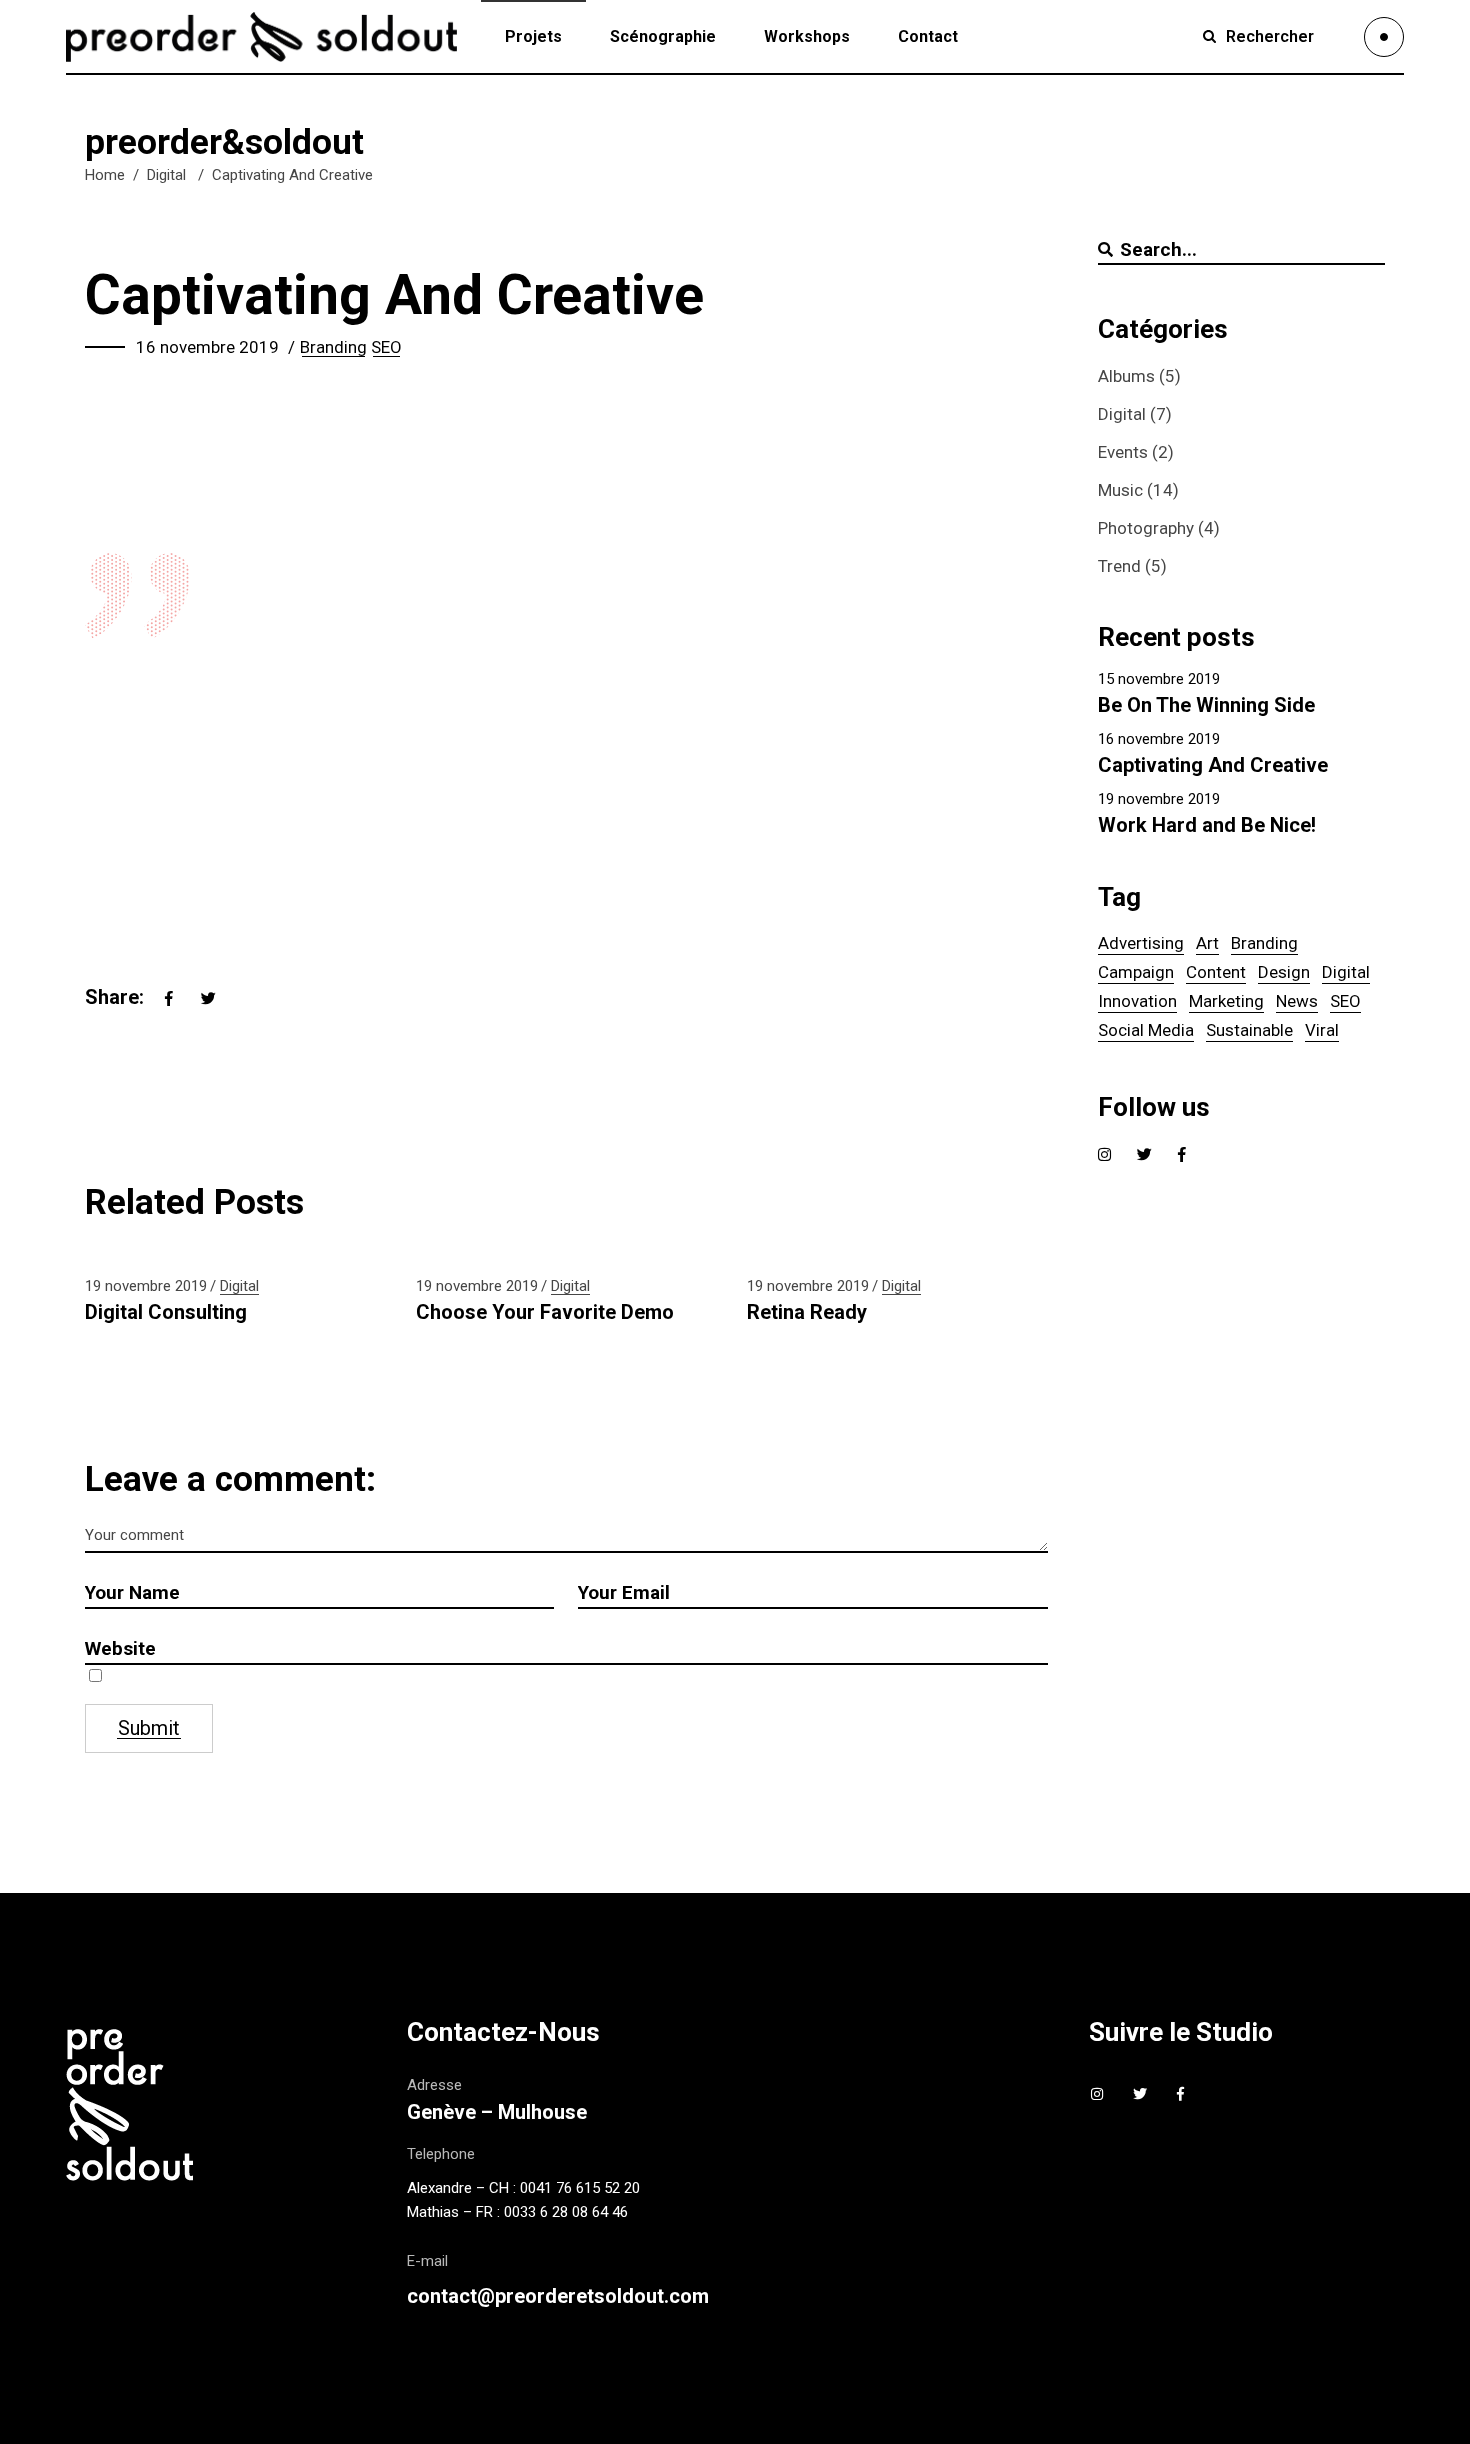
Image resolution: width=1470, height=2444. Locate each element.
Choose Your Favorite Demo (545, 1312)
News (1297, 1001)
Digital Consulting (166, 1312)
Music (1120, 490)
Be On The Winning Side (1206, 705)
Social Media (1146, 1030)
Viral (1322, 1030)
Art (1207, 943)
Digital (166, 175)
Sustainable (1249, 1030)
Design (1284, 972)
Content (1216, 972)
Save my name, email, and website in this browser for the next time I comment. (364, 1677)
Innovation (1137, 1001)
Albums (1126, 376)
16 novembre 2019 (207, 347)
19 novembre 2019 (146, 1286)
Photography (1146, 528)
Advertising (1141, 943)
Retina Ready (807, 1312)
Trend (1119, 566)
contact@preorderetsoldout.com (558, 2296)
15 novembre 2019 (1159, 679)
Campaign (1136, 972)
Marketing (1226, 1001)
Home (105, 175)
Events (1123, 452)
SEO (386, 347)
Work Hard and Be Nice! (1207, 825)
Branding (333, 347)
